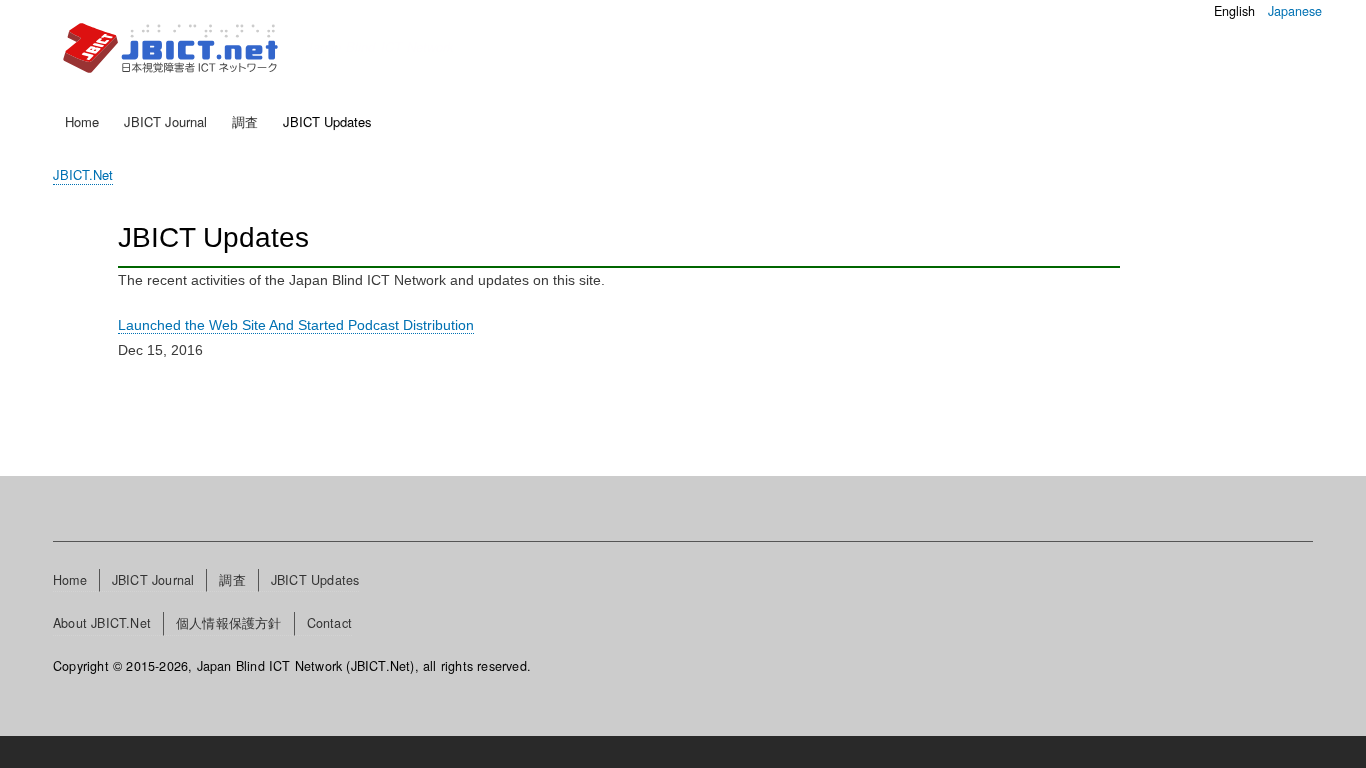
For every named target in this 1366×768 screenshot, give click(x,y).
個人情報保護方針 (229, 623)
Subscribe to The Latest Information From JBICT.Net (126, 404)
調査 (245, 121)
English (1234, 11)
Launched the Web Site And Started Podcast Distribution (296, 325)
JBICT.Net (83, 174)
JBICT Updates (327, 121)
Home (82, 121)
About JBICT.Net (102, 623)
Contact (329, 623)
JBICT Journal (165, 121)
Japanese (1295, 11)
